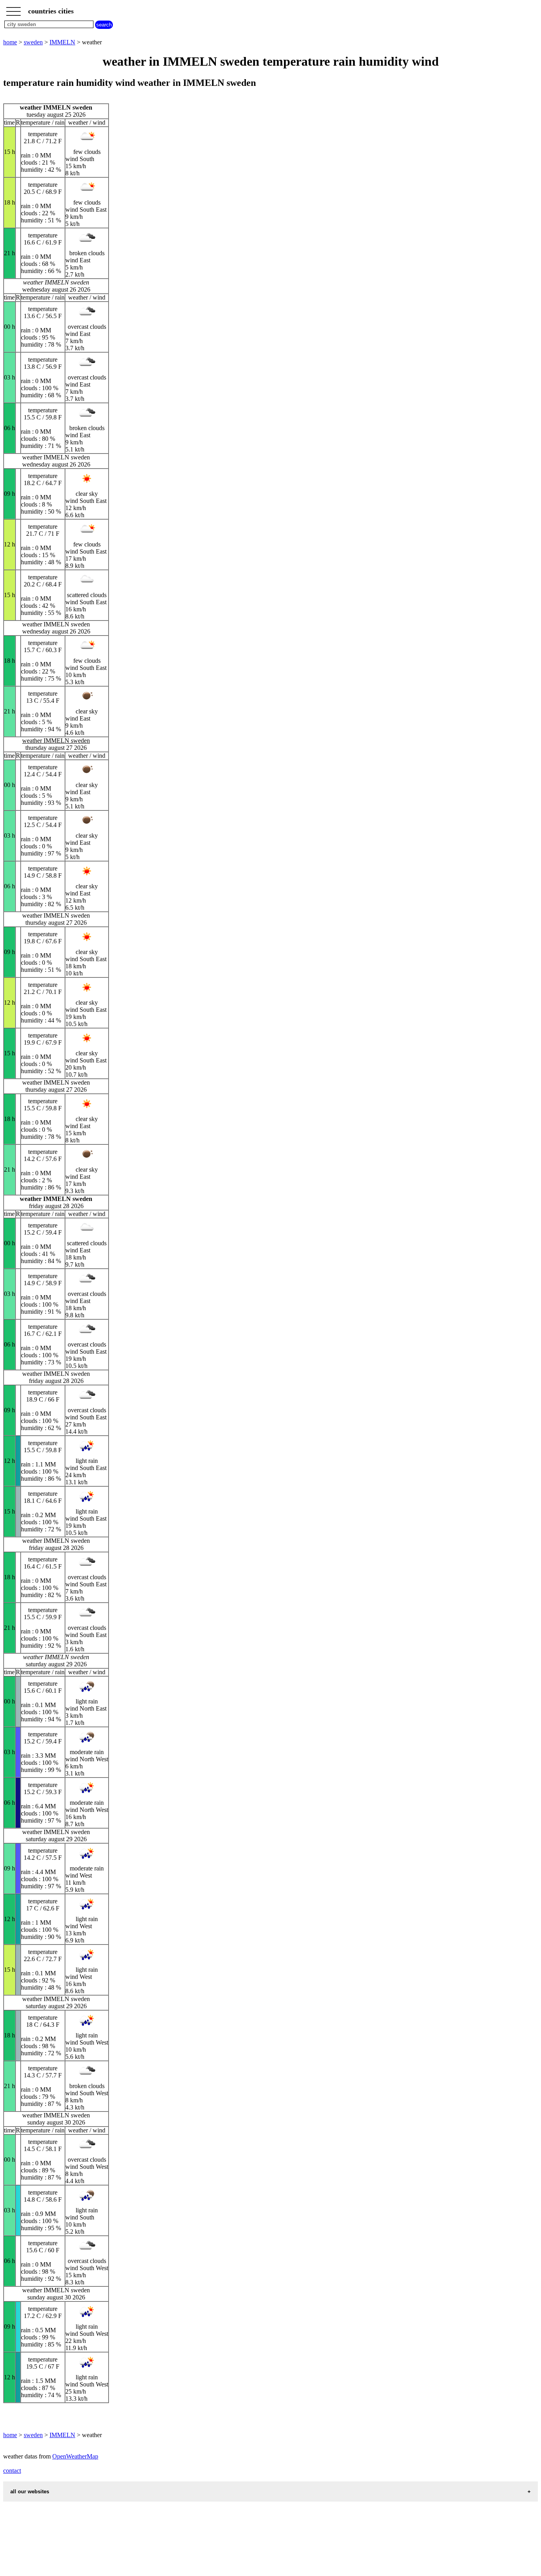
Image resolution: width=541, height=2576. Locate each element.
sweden (33, 42)
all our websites (30, 2492)
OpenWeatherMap (75, 2456)
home (10, 42)
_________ (13, 9)
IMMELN (62, 42)
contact (12, 2471)
